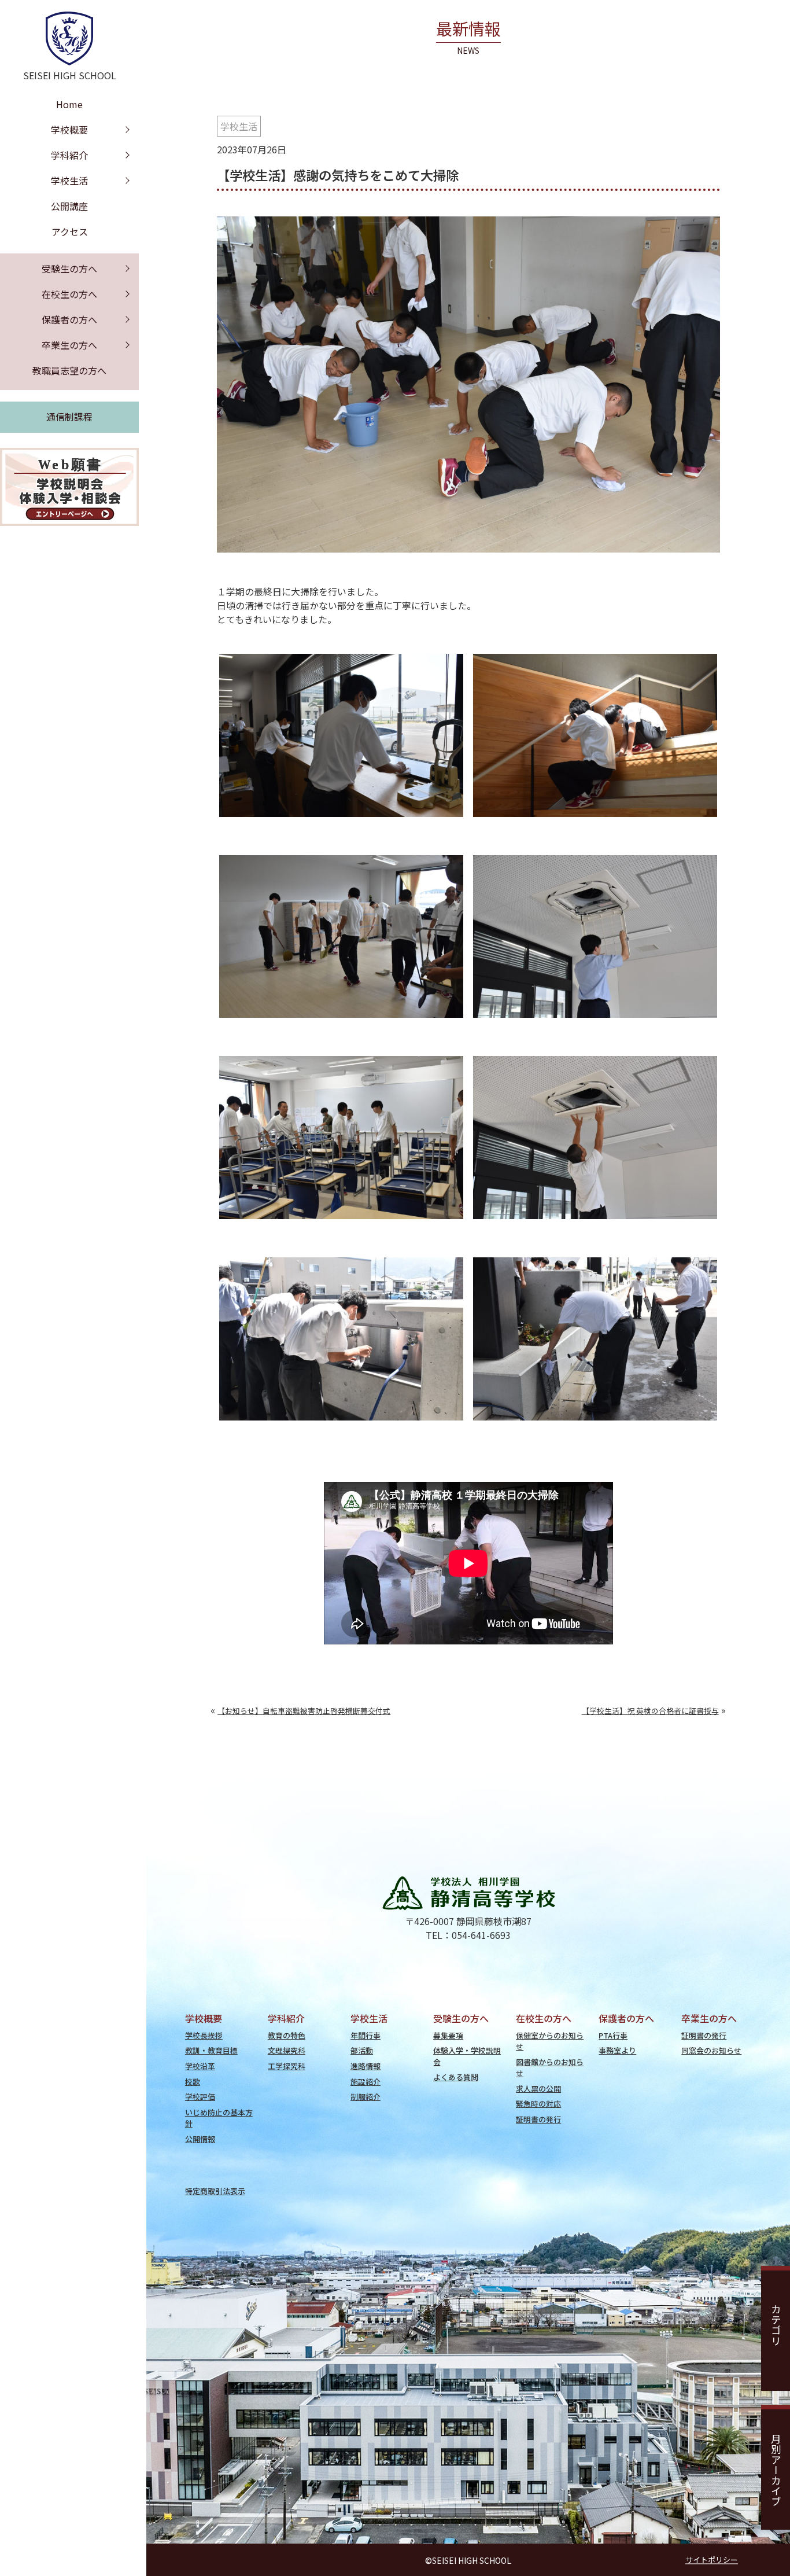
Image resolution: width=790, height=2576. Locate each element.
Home (69, 104)
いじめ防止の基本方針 (219, 2118)
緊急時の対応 (538, 2104)
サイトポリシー (712, 2560)
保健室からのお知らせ (550, 2041)
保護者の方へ (69, 319)
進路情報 (366, 2066)
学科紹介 (69, 155)
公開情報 (200, 2139)
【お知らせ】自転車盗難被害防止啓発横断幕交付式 (304, 1711)
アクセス (70, 231)
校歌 (193, 2082)
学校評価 (200, 2097)
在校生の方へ (69, 294)
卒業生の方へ (69, 345)
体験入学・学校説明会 (467, 2056)
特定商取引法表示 (215, 2191)
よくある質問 (456, 2077)
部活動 (362, 2050)
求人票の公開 (538, 2089)
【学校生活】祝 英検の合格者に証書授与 (650, 1711)
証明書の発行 (538, 2119)
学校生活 (239, 126)
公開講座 (69, 206)
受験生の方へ (69, 268)
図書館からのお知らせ (550, 2067)
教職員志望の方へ (69, 370)
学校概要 (69, 130)
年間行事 (366, 2035)
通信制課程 (69, 417)
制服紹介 (366, 2097)
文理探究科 (287, 2050)
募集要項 (448, 2035)
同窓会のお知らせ (711, 2050)
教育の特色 (287, 2035)
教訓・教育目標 (211, 2050)
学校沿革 (200, 2066)
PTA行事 (613, 2035)
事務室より (617, 2050)
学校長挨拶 (204, 2035)
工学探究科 (287, 2066)
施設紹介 (366, 2082)
